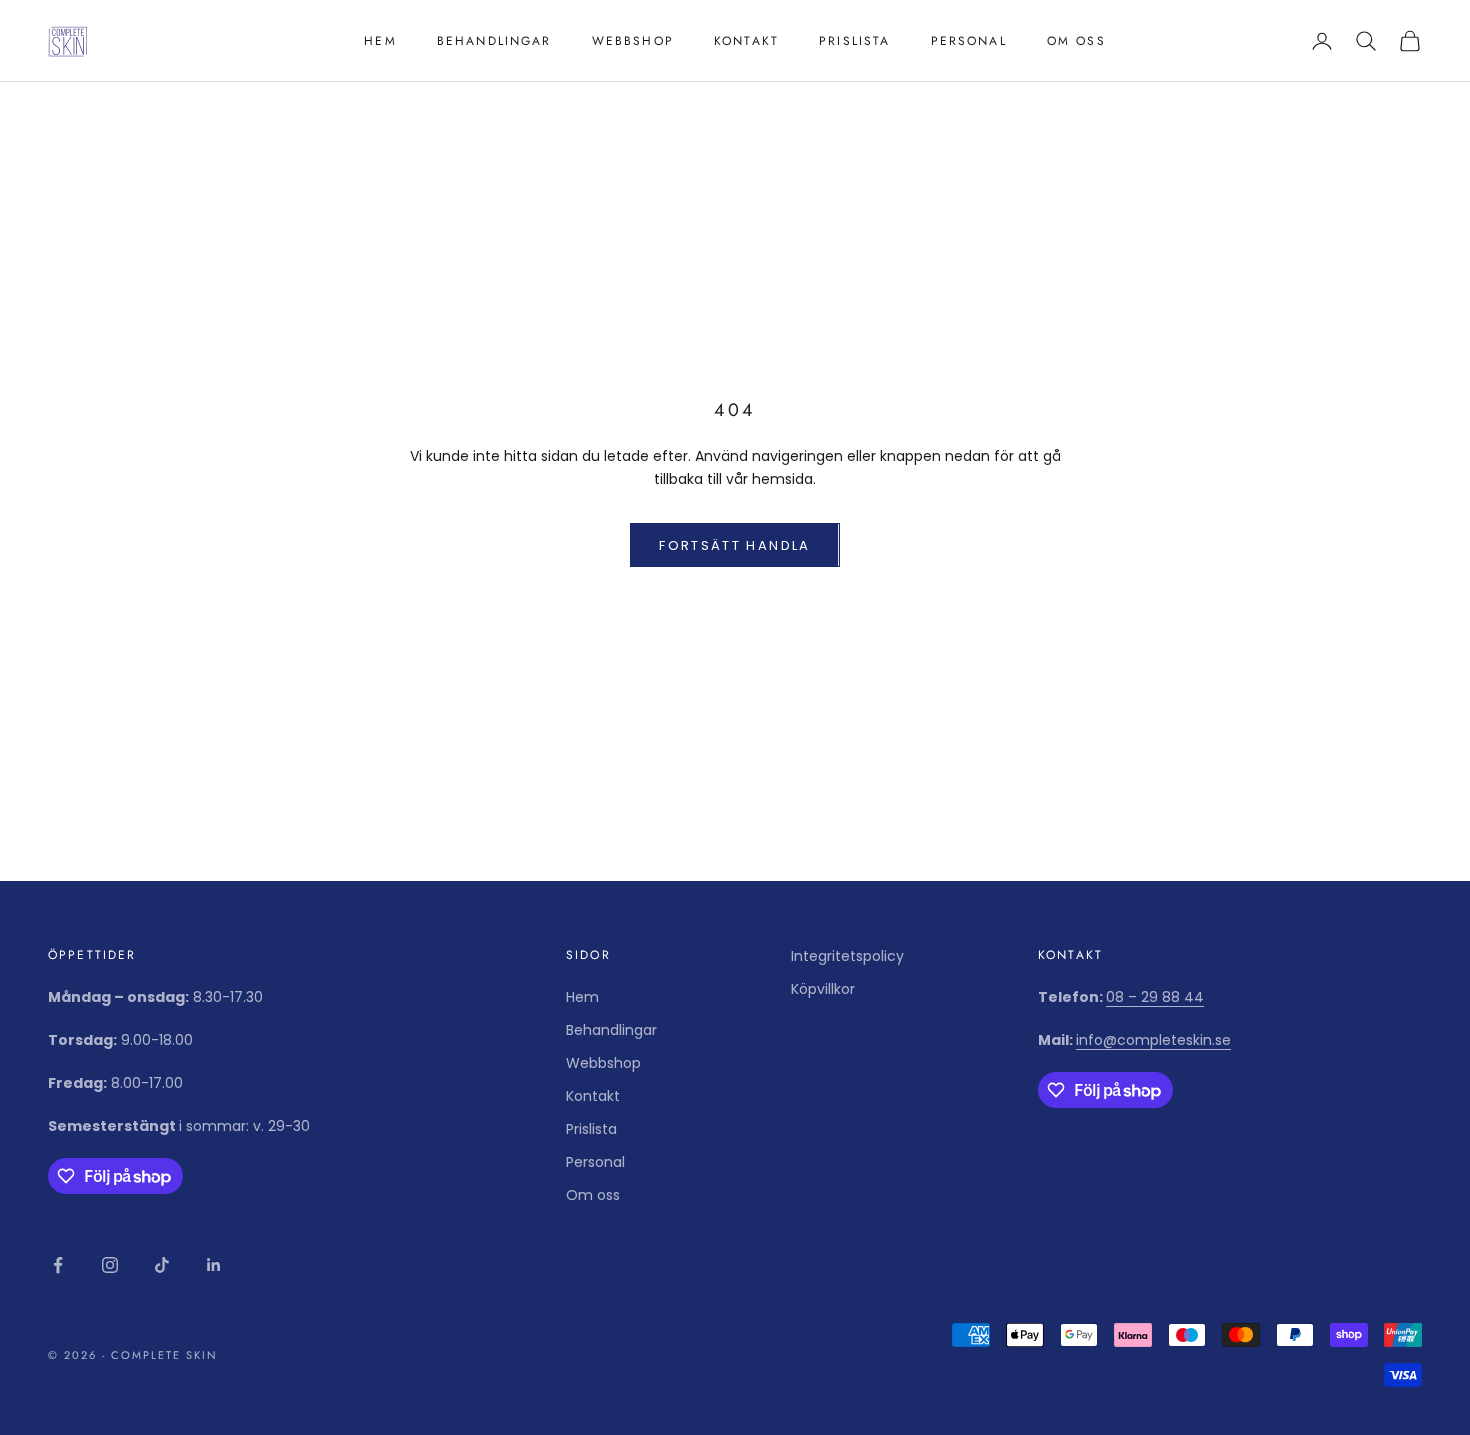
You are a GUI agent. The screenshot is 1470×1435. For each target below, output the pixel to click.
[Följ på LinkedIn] (214, 1265)
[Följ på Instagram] (110, 1265)
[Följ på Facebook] (58, 1265)
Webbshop (633, 41)
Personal (969, 41)
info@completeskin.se (1153, 1040)
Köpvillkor (823, 989)
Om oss (1076, 41)
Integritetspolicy (847, 956)
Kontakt (746, 41)
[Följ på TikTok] (162, 1265)
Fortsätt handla (734, 545)
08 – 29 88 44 (1155, 997)
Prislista (854, 41)
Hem (380, 41)
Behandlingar (494, 41)
